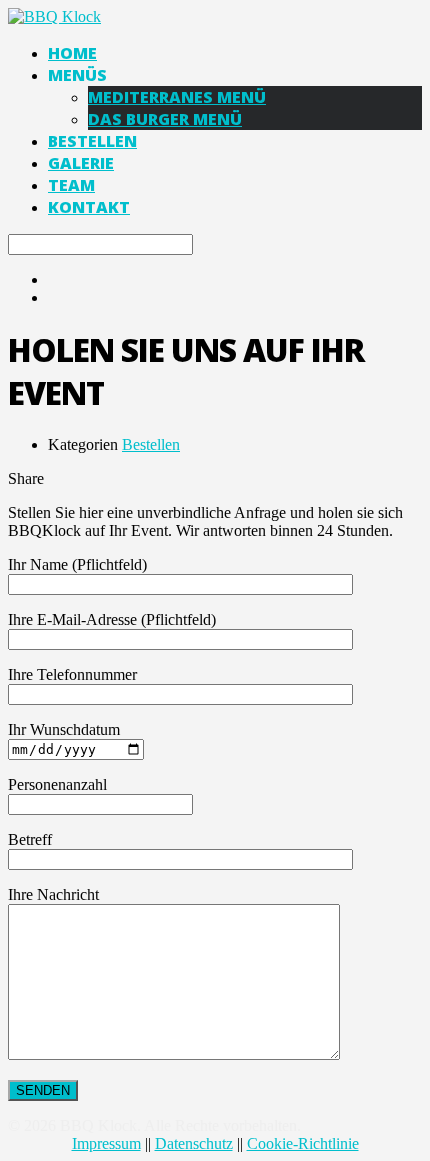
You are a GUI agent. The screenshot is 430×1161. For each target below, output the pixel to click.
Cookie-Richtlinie (303, 1143)
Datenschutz (194, 1143)
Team (71, 185)
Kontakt (89, 207)
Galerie (81, 163)
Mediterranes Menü (177, 97)
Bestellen (92, 141)
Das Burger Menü (165, 119)
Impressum (106, 1143)
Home (72, 53)
